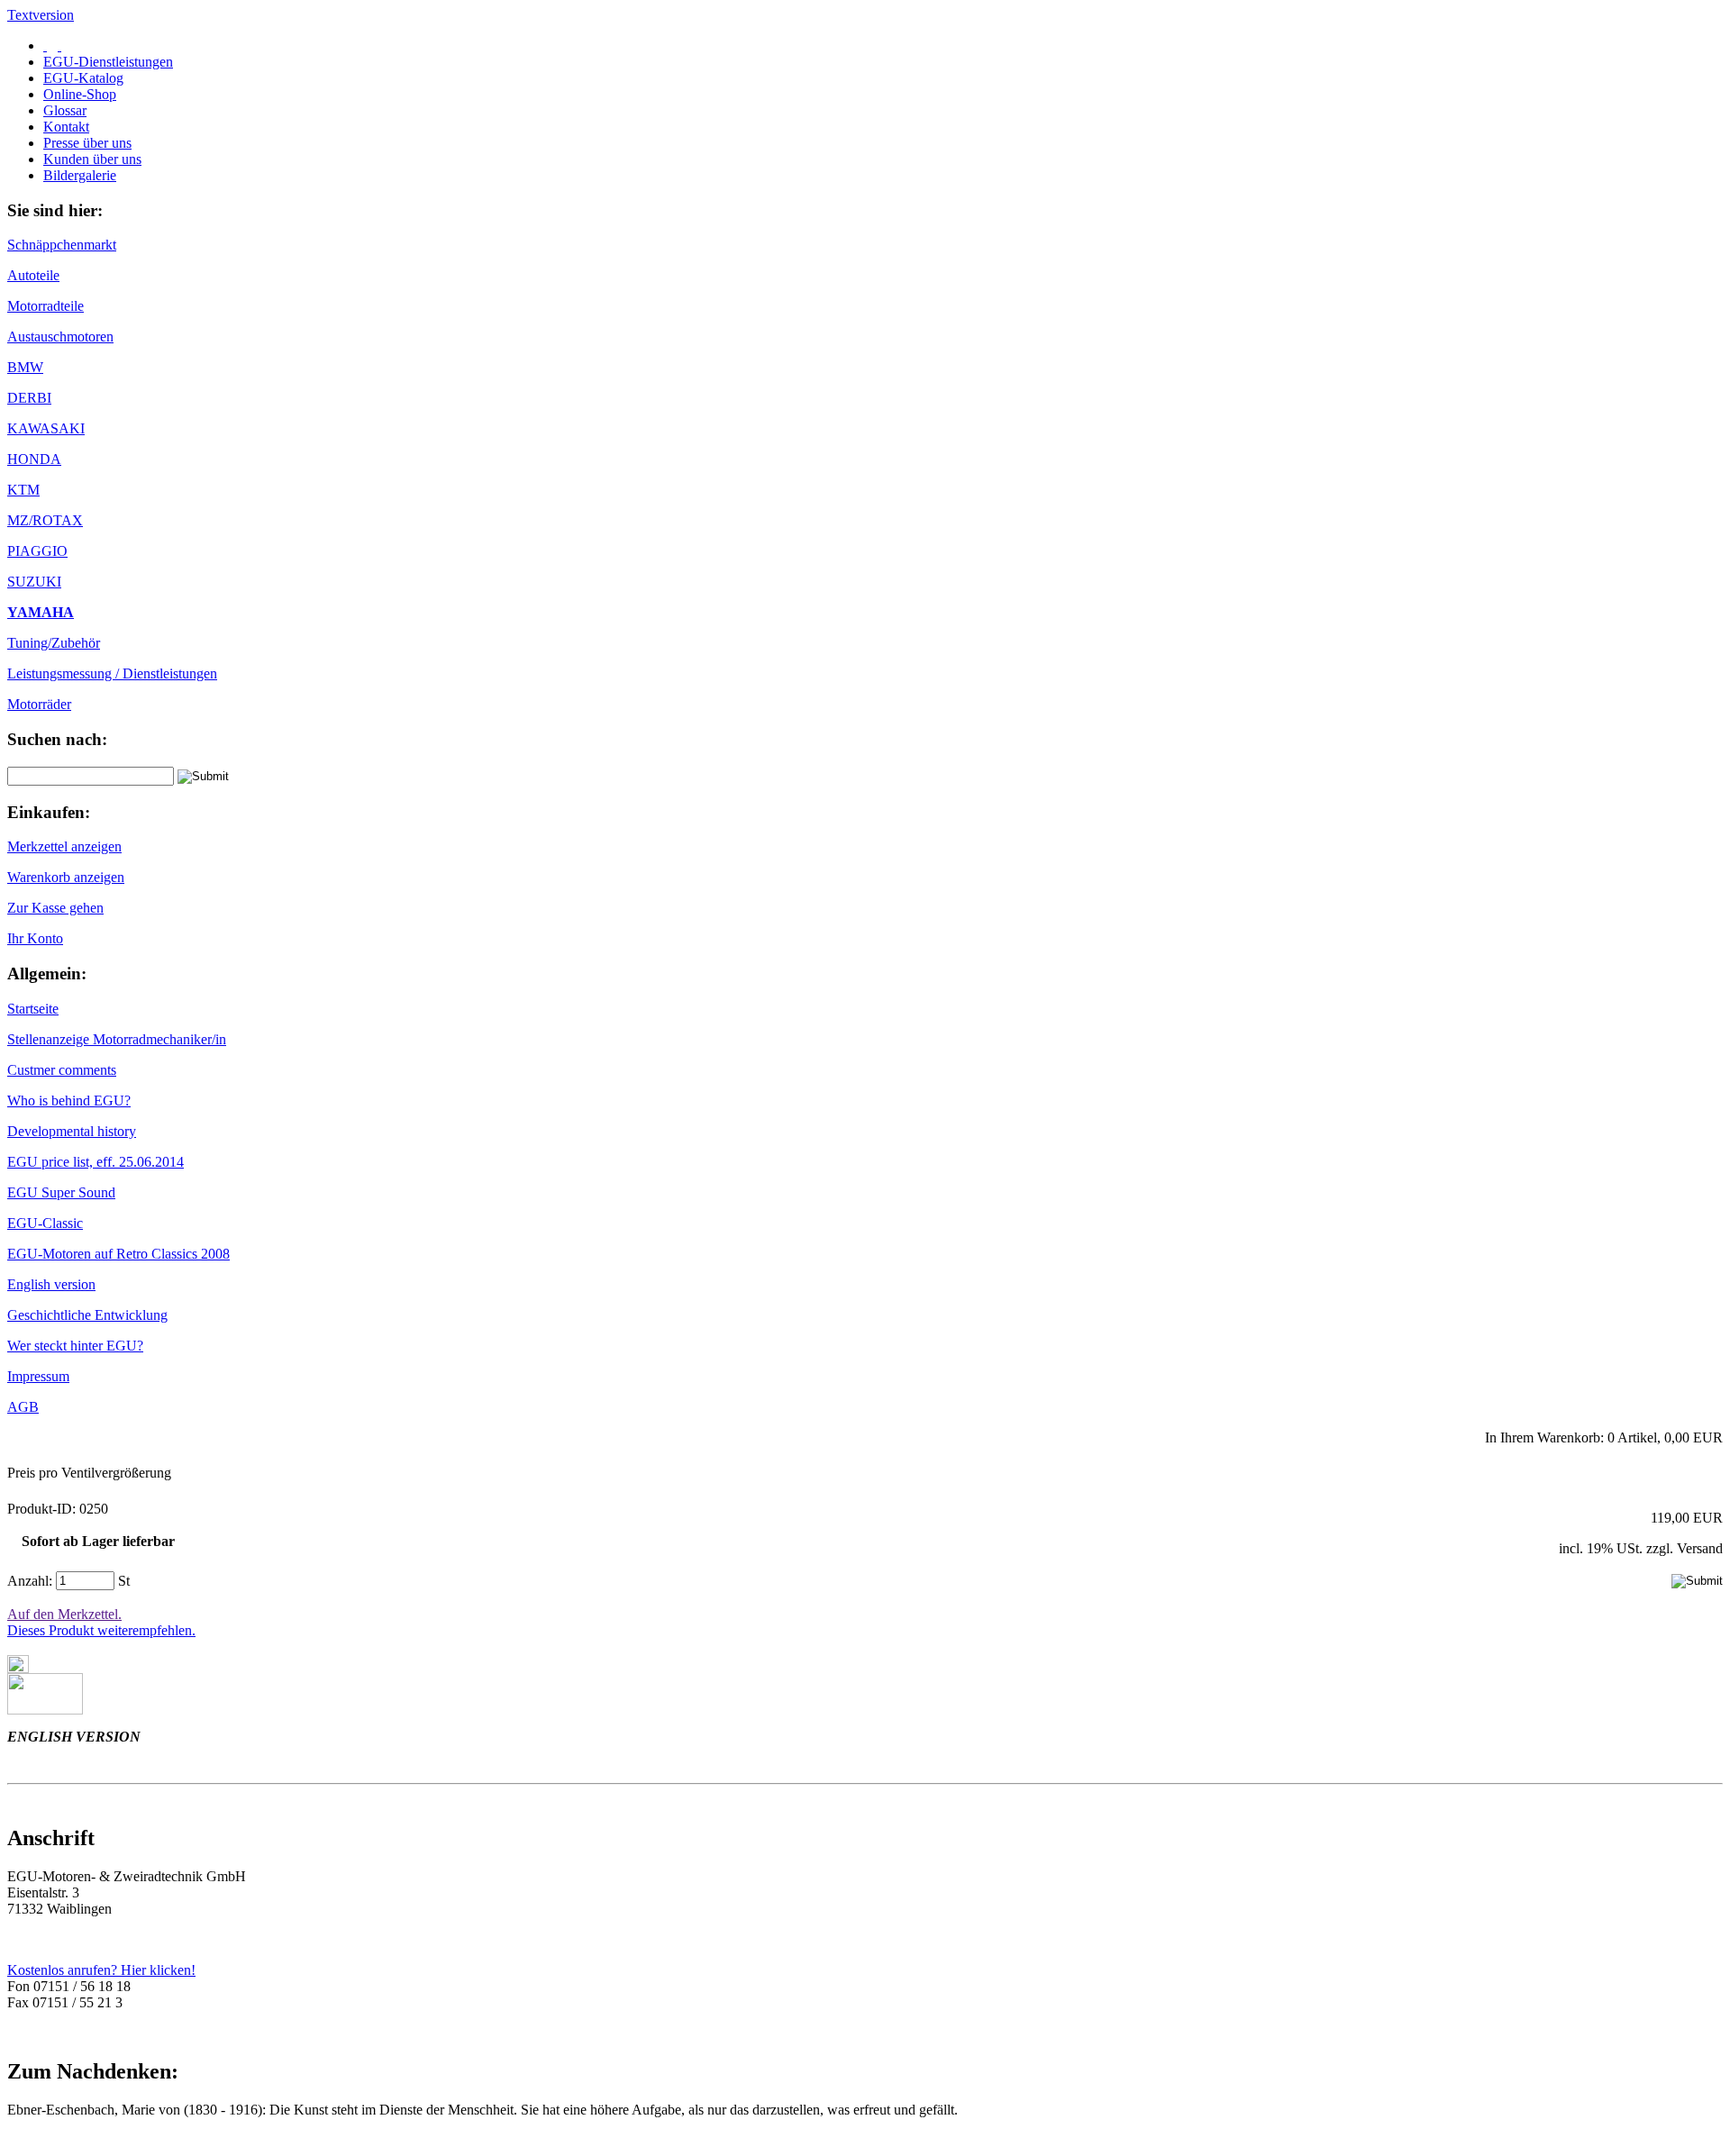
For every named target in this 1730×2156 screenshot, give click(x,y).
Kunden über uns (92, 159)
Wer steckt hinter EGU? (75, 1346)
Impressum (38, 1376)
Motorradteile (46, 306)
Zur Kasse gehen (55, 908)
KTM (23, 490)
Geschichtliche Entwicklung (87, 1315)
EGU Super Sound (61, 1192)
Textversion (41, 15)
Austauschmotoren (60, 337)
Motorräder (39, 704)
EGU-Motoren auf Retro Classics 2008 (118, 1254)
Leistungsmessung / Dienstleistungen (112, 673)
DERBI (29, 398)
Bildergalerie (80, 175)
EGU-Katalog (83, 78)
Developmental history (72, 1131)
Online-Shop (80, 94)
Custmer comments (62, 1070)
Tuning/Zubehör (54, 643)
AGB (23, 1407)
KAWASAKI (46, 428)
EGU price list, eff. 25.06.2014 (96, 1162)
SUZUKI (34, 582)
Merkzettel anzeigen (64, 846)
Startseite (33, 1009)
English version (51, 1284)
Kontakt (66, 127)
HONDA (34, 459)
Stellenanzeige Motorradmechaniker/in (117, 1039)
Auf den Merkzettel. (64, 1614)
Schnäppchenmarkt (62, 245)
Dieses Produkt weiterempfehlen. (101, 1630)
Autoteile (33, 275)
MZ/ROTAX (45, 520)
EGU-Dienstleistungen (108, 62)
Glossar (65, 110)
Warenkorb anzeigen (66, 877)
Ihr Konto (35, 938)
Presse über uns (87, 143)
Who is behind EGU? (69, 1101)
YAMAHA (41, 612)
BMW (25, 367)
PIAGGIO (37, 551)
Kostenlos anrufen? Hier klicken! (101, 1970)
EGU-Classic (45, 1223)
